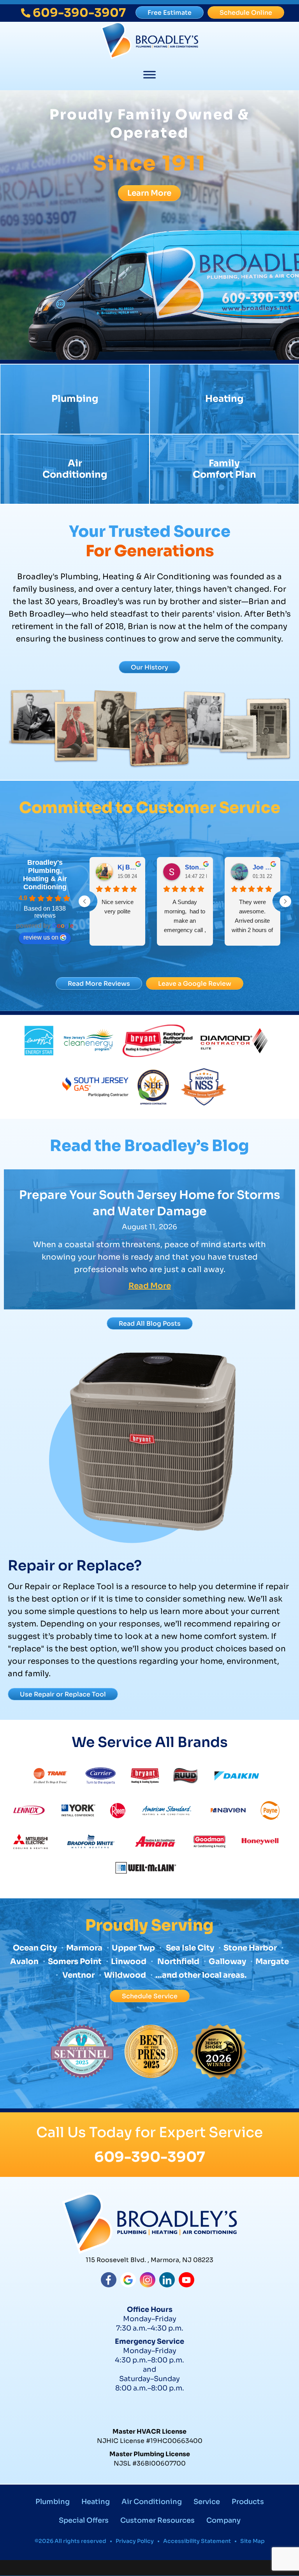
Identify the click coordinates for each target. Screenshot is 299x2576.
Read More (150, 1286)
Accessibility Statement (197, 2541)
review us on (41, 937)
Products (248, 2502)
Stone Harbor (250, 1948)
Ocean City (35, 1948)
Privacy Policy (135, 2541)
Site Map (252, 2541)
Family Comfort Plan (224, 469)
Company (223, 2520)
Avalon (24, 1962)
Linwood (129, 1962)
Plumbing (75, 399)
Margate (272, 1962)
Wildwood (125, 1975)
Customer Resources (157, 2520)
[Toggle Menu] (149, 75)
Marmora (85, 1948)
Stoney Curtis (196, 867)
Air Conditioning (75, 469)
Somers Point (75, 1962)
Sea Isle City (190, 1948)
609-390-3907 (150, 2157)
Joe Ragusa (263, 867)
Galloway (227, 1962)
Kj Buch (128, 867)
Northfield (178, 1962)
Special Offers (84, 2520)
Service (207, 2502)
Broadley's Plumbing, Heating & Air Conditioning (45, 875)
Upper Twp (133, 1948)
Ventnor (78, 1975)
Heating (224, 399)
